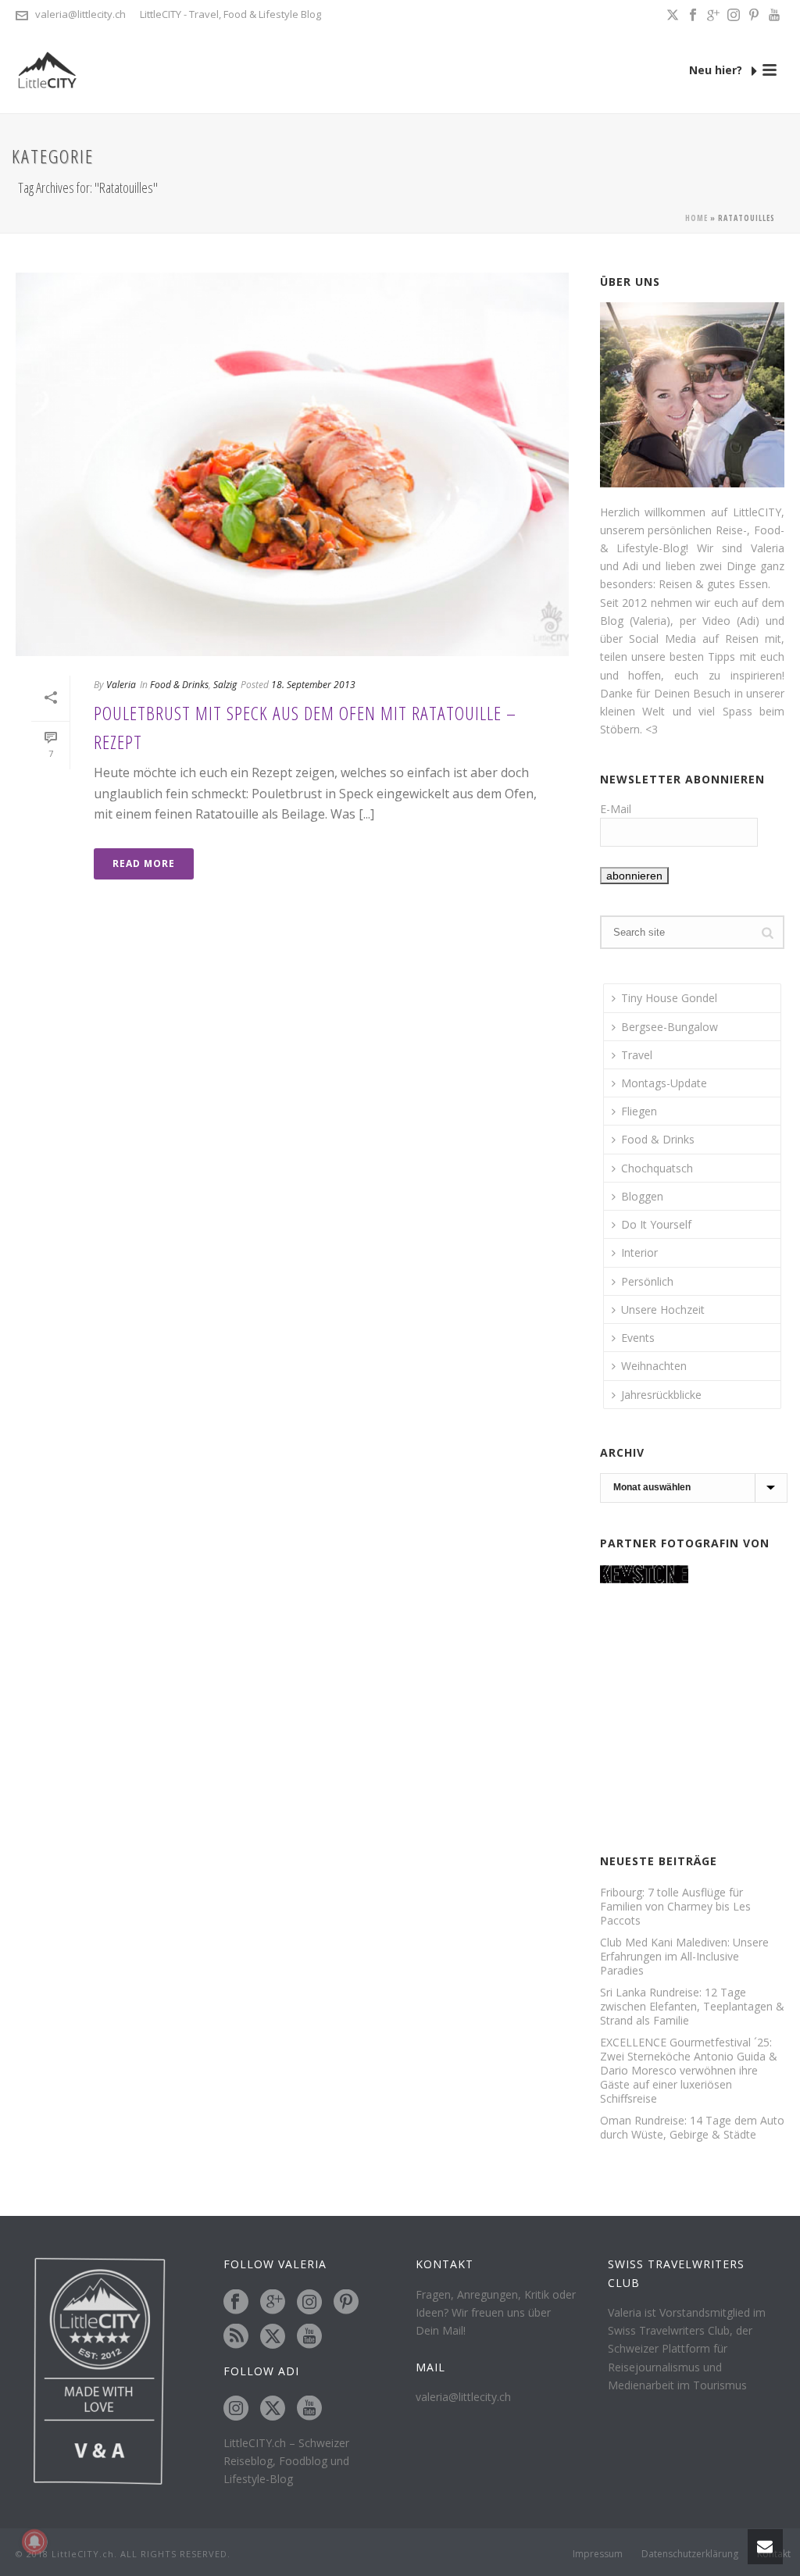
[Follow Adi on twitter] (273, 2409)
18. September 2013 (313, 685)
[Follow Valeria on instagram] (309, 2303)
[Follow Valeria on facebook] (236, 2303)
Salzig (225, 685)
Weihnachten (654, 1366)
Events (638, 1338)
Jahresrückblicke (661, 1395)
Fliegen (639, 1111)
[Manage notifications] (34, 2542)
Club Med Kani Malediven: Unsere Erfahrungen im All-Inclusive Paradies (684, 1957)
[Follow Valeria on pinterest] (346, 2303)
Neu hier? (717, 70)
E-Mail (616, 809)
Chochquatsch (657, 1168)
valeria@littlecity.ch (80, 14)
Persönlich (647, 1281)
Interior (639, 1252)
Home (696, 218)
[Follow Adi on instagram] (236, 2409)
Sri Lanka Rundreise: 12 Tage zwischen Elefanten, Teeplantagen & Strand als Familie (692, 2007)
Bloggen (642, 1196)
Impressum (598, 2554)
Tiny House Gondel (669, 998)
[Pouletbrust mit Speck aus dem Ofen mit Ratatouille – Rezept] (292, 464)
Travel (637, 1055)
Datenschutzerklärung (690, 2554)
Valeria (121, 685)
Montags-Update (664, 1083)
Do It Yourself (656, 1224)
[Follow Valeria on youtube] (309, 2337)
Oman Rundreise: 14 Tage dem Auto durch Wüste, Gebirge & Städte (692, 2128)
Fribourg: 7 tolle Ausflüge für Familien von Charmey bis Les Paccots (675, 1907)
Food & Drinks (179, 685)
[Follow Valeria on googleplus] (273, 2303)
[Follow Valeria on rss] (236, 2337)
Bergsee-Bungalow (670, 1027)
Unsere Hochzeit (663, 1309)
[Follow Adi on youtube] (309, 2409)
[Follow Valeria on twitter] (273, 2337)
